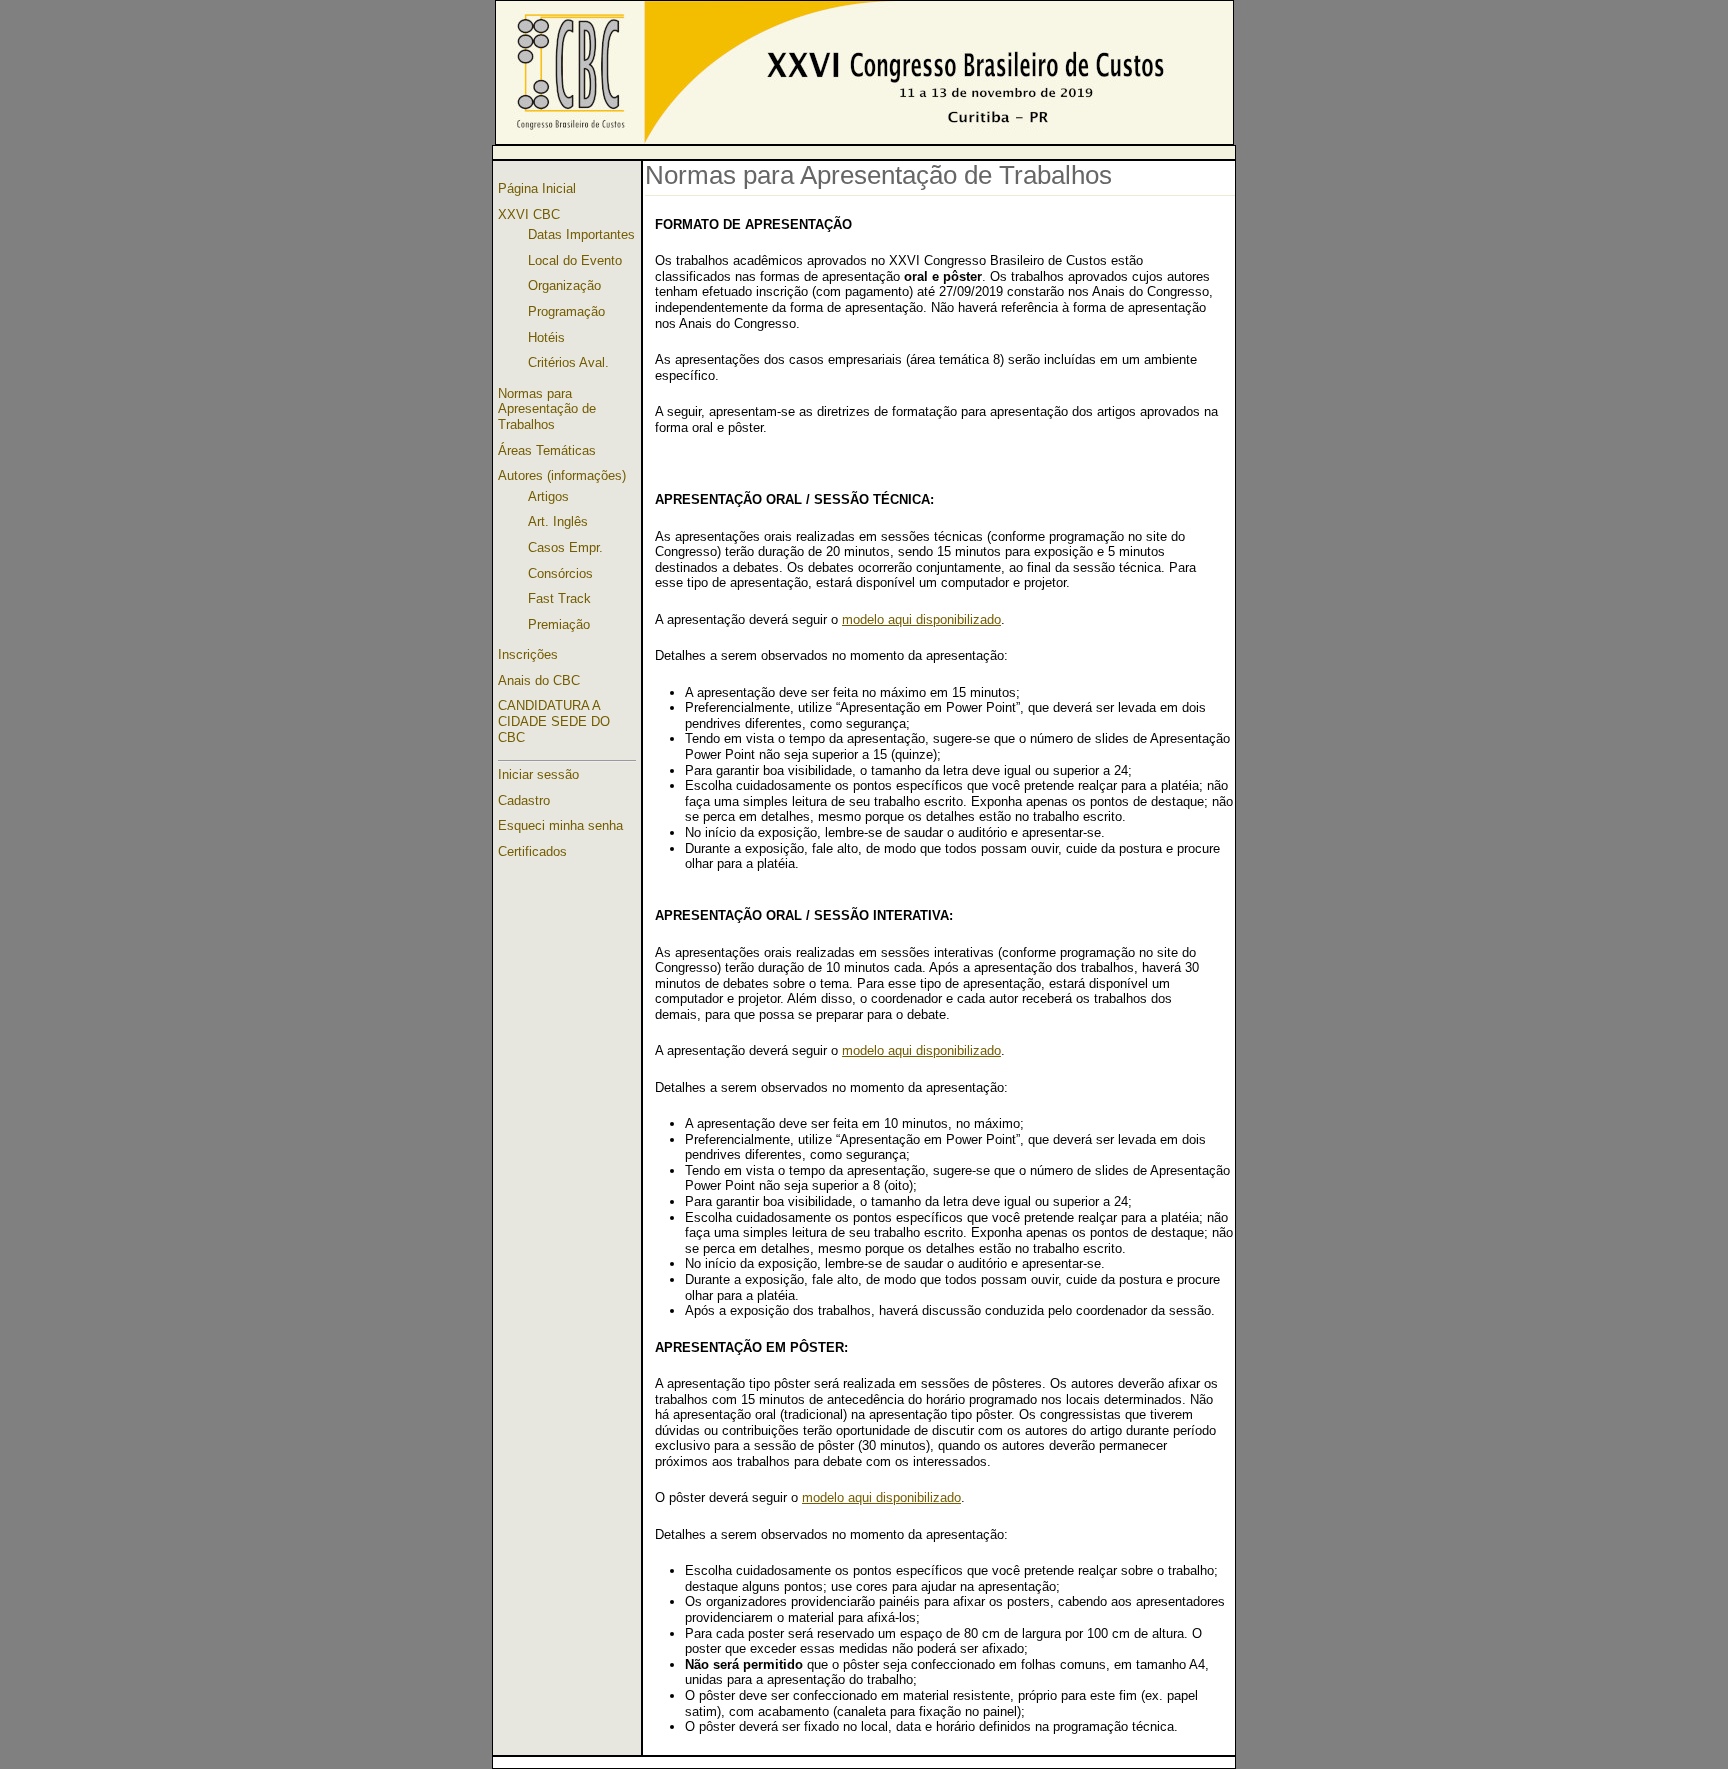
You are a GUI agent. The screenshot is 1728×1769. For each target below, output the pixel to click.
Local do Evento (575, 260)
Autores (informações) (562, 475)
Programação (566, 311)
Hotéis (546, 337)
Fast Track (559, 598)
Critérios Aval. (568, 362)
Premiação (559, 624)
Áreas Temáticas (547, 450)
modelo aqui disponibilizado (921, 619)
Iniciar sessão (538, 774)
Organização (564, 285)
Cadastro (524, 800)
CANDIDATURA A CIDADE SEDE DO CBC (554, 721)
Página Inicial (537, 188)
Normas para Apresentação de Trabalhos (547, 409)
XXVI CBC (529, 214)
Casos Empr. (565, 547)
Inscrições (528, 654)
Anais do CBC (539, 680)
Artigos (548, 496)
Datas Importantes (581, 234)
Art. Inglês (558, 521)
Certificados (532, 851)
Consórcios (560, 573)
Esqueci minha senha (560, 825)
